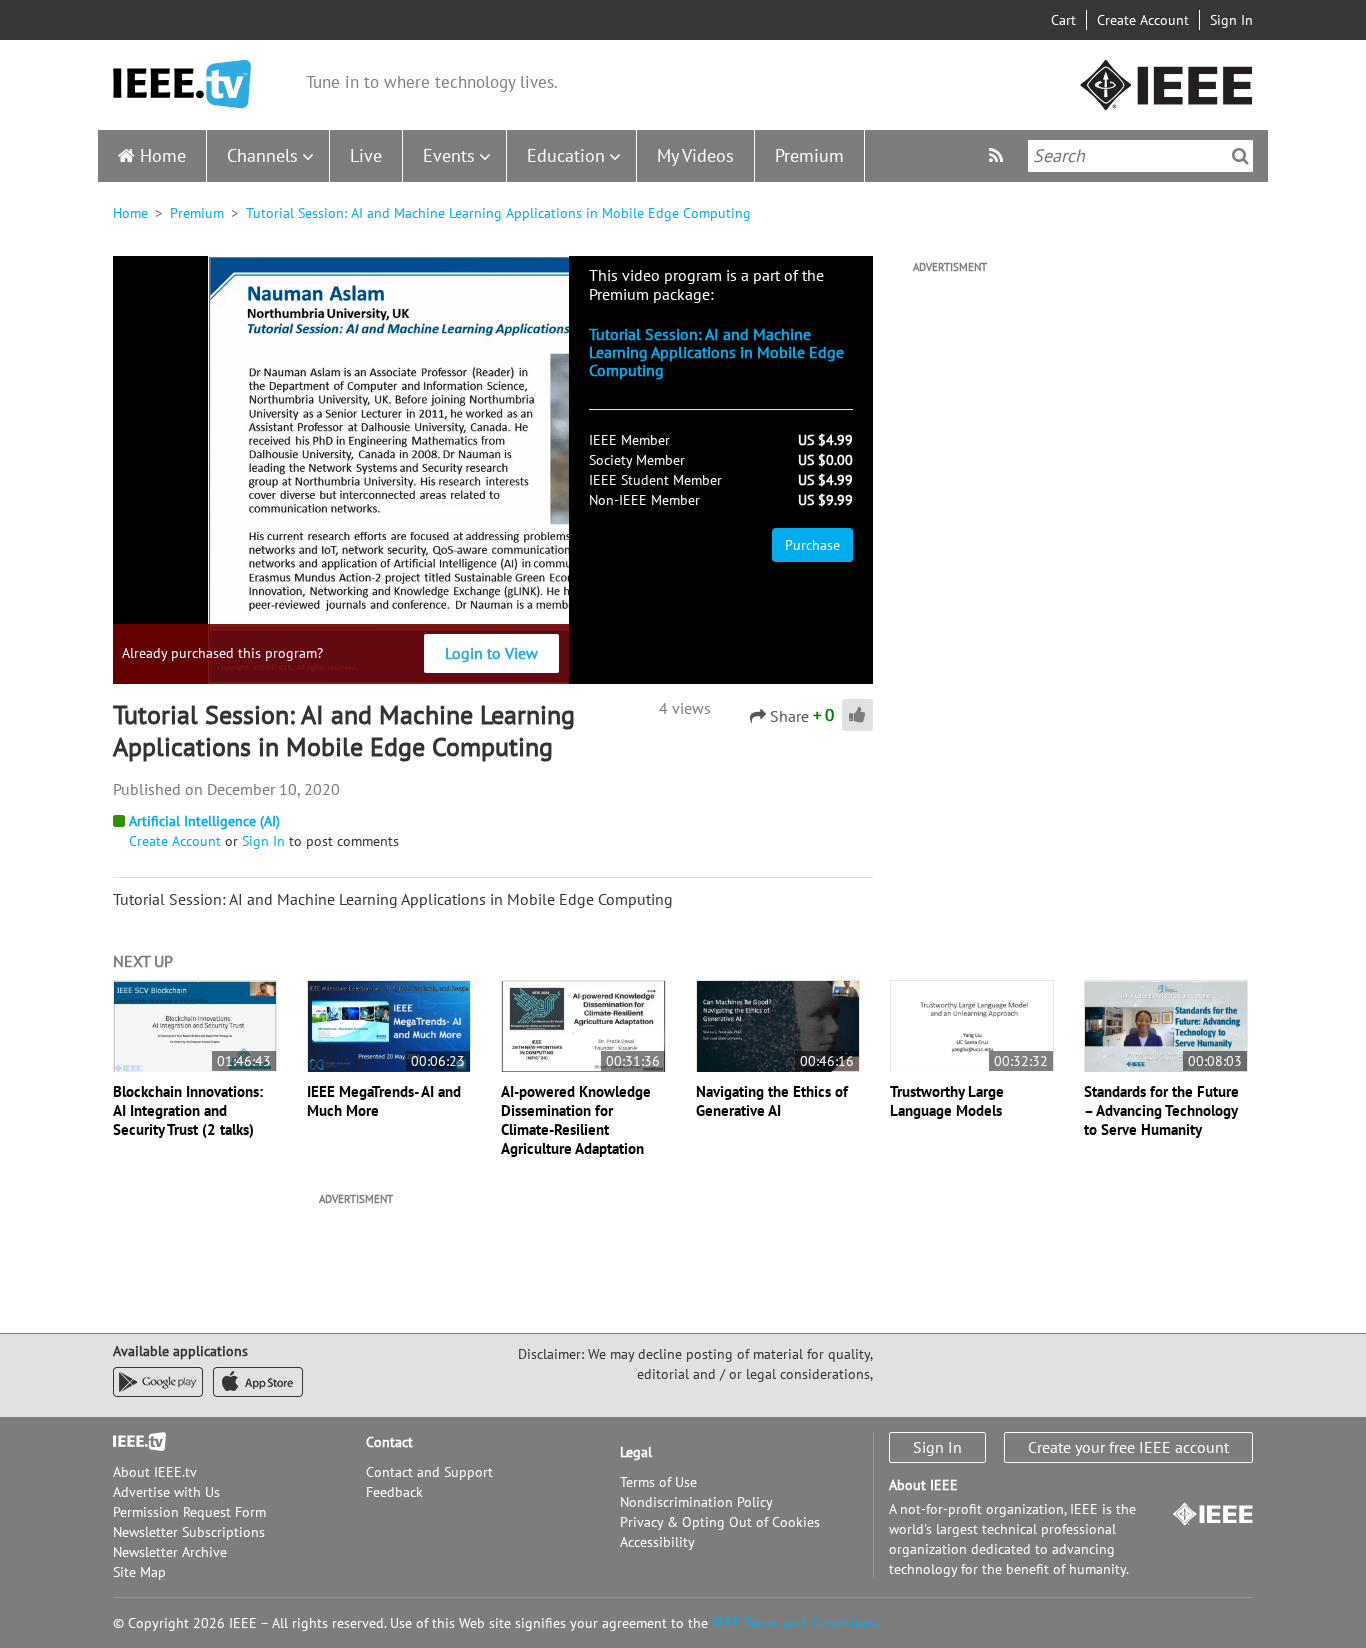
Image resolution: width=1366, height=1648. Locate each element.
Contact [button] (389, 1442)
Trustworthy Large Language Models (947, 1101)
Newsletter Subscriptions (189, 1532)
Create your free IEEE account (1128, 1447)
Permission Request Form (189, 1512)
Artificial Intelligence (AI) (204, 821)
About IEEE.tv (155, 1472)
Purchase (812, 545)
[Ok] (1240, 156)
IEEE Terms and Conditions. (796, 1623)
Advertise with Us (166, 1492)
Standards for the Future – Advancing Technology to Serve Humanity (1161, 1110)
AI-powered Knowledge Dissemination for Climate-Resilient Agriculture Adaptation (576, 1120)
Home (163, 155)
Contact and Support (429, 1472)
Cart (1063, 20)
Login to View (491, 653)
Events (449, 155)
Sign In (1231, 20)
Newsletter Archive (170, 1552)
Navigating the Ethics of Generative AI (772, 1101)
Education (566, 155)
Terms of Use (658, 1482)
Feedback (394, 1492)
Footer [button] (133, 1442)
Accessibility (657, 1542)
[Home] (182, 84)
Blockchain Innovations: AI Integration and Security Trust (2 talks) (188, 1110)
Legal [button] (636, 1452)
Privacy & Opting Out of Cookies (720, 1522)
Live (366, 155)
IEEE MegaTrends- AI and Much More (384, 1101)
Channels (262, 155)
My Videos (695, 155)
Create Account (1143, 20)
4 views (685, 708)
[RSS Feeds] (998, 155)
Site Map (139, 1572)
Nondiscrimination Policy (696, 1502)
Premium (809, 155)
